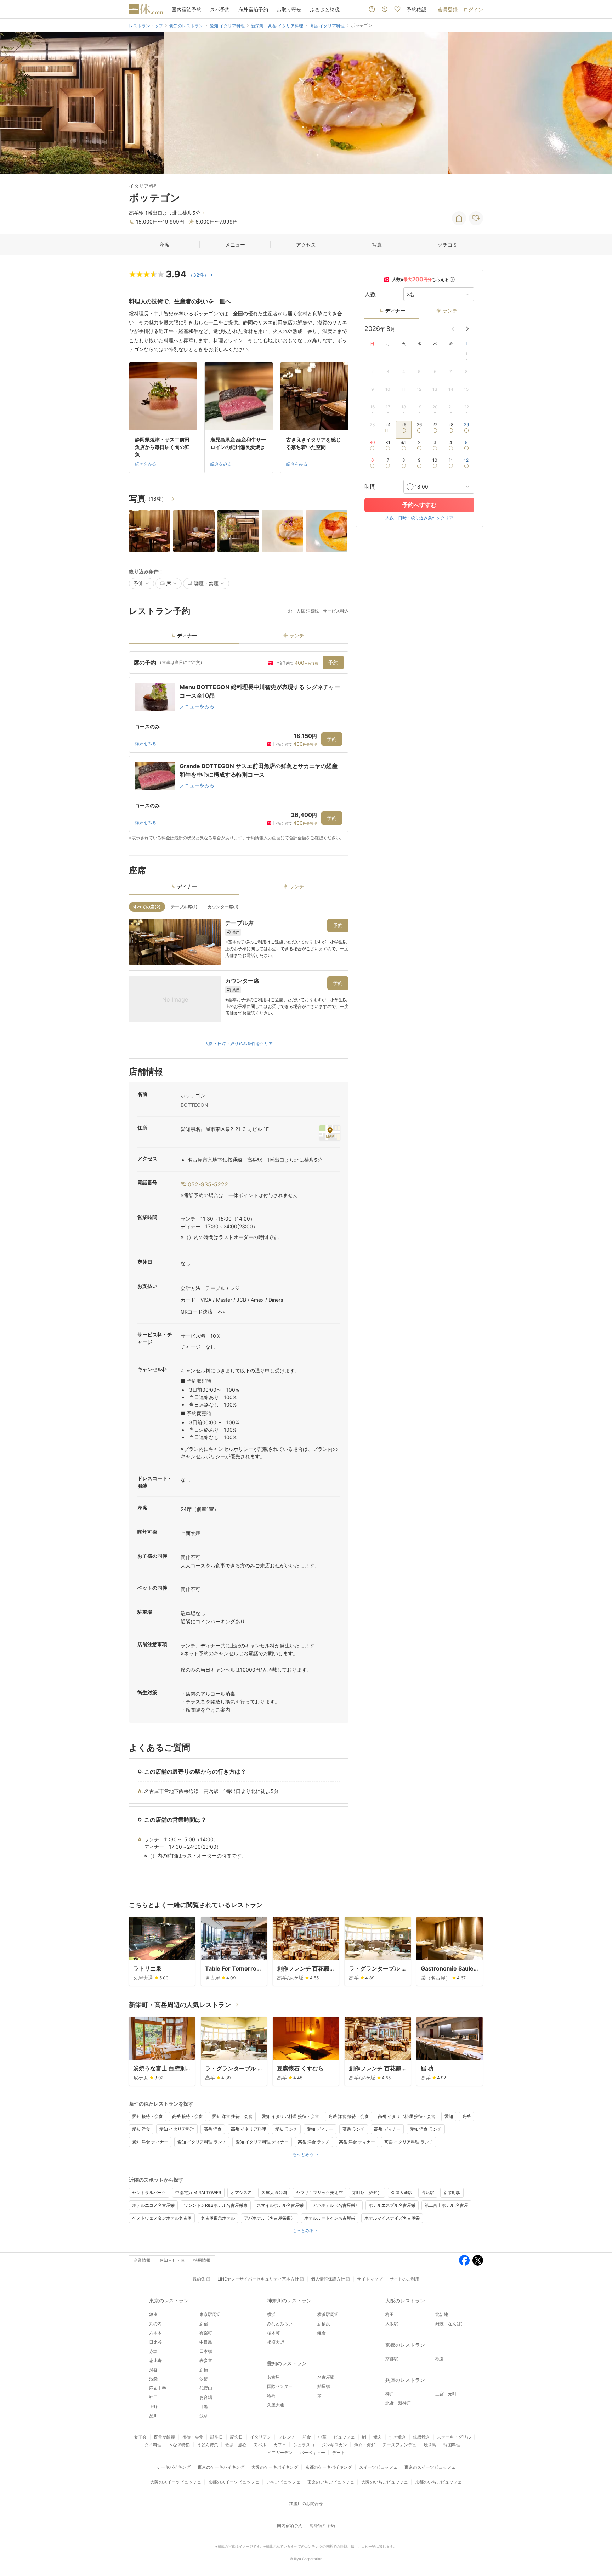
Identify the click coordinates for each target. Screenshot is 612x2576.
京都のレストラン (405, 2345)
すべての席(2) (147, 907)
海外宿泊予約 (253, 9)
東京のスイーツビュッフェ (430, 2467)
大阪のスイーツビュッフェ (176, 2482)
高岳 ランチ (354, 2129)
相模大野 (276, 2342)
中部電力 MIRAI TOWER (198, 2192)
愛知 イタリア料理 (177, 2129)
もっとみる (303, 2154)
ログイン (473, 9)
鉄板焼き (421, 2437)
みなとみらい (280, 2324)
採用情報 (202, 2260)
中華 (322, 2437)
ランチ (450, 311)
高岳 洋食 (213, 2129)
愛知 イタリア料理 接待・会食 (290, 2116)
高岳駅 (428, 2192)
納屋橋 (324, 2386)
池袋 (153, 2379)
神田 (153, 2397)
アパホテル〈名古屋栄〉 (336, 2205)
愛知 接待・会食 (148, 2116)
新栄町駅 (452, 2192)
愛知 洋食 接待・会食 (232, 2116)
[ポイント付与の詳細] (452, 280)
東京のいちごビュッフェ (331, 2482)
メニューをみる (197, 706)
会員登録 (448, 9)
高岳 (466, 2116)
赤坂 (153, 2351)
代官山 (206, 2388)
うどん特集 (208, 2445)
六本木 (155, 2333)
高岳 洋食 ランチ (314, 2142)
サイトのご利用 (404, 2279)
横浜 (271, 2314)
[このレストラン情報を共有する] (459, 218)
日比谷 (155, 2342)
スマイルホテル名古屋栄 (280, 2205)
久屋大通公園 (274, 2192)
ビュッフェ (344, 2437)
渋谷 (153, 2370)
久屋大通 (276, 2405)
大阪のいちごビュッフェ (385, 2482)
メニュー (235, 245)
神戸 (390, 2394)
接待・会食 (193, 2437)
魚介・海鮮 (365, 2445)
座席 (164, 245)
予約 (333, 662)
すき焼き (397, 2437)
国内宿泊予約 (187, 9)
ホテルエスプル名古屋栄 (392, 2205)
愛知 (449, 2116)
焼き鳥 (430, 2445)
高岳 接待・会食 (188, 2116)
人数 (370, 294)
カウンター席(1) (223, 907)
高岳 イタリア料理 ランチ (409, 2142)
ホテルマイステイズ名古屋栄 (392, 2218)
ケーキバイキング (174, 2467)
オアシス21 (241, 2192)
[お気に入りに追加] (476, 218)
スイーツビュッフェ (378, 2467)
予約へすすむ (419, 505)
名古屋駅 (326, 2377)
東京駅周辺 (210, 2314)
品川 (153, 2416)
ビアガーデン (280, 2453)
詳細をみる (146, 743)
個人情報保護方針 (328, 2279)
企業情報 (142, 2260)
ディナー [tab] (187, 635)
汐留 (204, 2379)
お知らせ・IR (172, 2260)
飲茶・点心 (236, 2445)
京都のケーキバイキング (329, 2467)
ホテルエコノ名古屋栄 (153, 2205)
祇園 (440, 2359)
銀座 (153, 2314)
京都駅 (392, 2359)
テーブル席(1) (184, 907)
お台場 (206, 2397)
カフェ (280, 2445)
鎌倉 (322, 2333)
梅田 (390, 2314)
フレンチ (287, 2437)
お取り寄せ (289, 9)
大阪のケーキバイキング (275, 2467)
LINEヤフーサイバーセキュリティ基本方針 (258, 2279)
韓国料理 (452, 2445)
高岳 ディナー (387, 2129)
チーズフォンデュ (399, 2445)
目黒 (204, 2406)
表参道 (206, 2360)
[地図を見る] (330, 1133)
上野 (153, 2406)
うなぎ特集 (179, 2445)
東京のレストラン (169, 2301)
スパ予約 (220, 9)
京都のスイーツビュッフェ (234, 2482)
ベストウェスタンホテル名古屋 (162, 2218)
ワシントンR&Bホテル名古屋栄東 (216, 2205)
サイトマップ (370, 2279)
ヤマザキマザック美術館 (319, 2192)
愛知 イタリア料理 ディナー (262, 2142)
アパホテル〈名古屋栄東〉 (270, 2218)
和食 (307, 2437)
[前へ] (13, 103)
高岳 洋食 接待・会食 (348, 2116)
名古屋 (273, 2377)
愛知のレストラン (287, 2363)
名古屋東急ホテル (218, 2218)
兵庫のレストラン (405, 2380)
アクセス (306, 245)
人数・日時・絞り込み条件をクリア (239, 1044)
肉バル (260, 2445)
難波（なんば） (450, 2324)
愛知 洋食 (141, 2129)
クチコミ (448, 245)
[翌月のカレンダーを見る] (467, 329)
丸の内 (155, 2324)
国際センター (280, 2386)
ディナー (395, 311)
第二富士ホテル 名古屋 (446, 2205)
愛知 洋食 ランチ (426, 2129)
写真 (377, 245)
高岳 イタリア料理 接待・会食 (407, 2116)
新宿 (204, 2324)
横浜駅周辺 (328, 2314)
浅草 (204, 2416)
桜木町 (273, 2333)
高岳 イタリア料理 (248, 2129)
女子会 (140, 2437)
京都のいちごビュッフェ (438, 2482)
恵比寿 (155, 2360)
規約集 (199, 2279)
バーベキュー (312, 2453)
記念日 (237, 2437)
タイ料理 (153, 2445)
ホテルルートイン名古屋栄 (330, 2218)
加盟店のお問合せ (306, 2504)
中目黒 (206, 2342)
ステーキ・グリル (454, 2437)
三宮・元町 (446, 2394)
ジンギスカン (334, 2445)
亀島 (271, 2395)
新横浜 (324, 2324)
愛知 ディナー (320, 2129)
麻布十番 (158, 2388)
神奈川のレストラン (289, 2301)
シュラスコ (304, 2445)
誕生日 (217, 2437)
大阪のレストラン (405, 2301)
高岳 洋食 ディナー (357, 2142)
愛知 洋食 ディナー (150, 2142)
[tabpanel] (239, 746)
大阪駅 (392, 2324)
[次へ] (599, 103)
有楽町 (206, 2333)
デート (339, 2453)
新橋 (204, 2370)
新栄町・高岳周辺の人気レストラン (180, 2005)
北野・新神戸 (398, 2403)
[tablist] (239, 638)
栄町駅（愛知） (367, 2192)
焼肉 (378, 2437)
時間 (370, 487)
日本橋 (206, 2351)
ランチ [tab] (297, 635)
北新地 (442, 2314)
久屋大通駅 (402, 2192)
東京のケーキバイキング (221, 2467)
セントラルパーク (149, 2192)
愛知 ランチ (286, 2129)
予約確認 (416, 9)
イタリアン (261, 2437)
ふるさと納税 (325, 9)
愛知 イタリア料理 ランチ (202, 2142)
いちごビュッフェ (283, 2482)
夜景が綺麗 (164, 2437)
